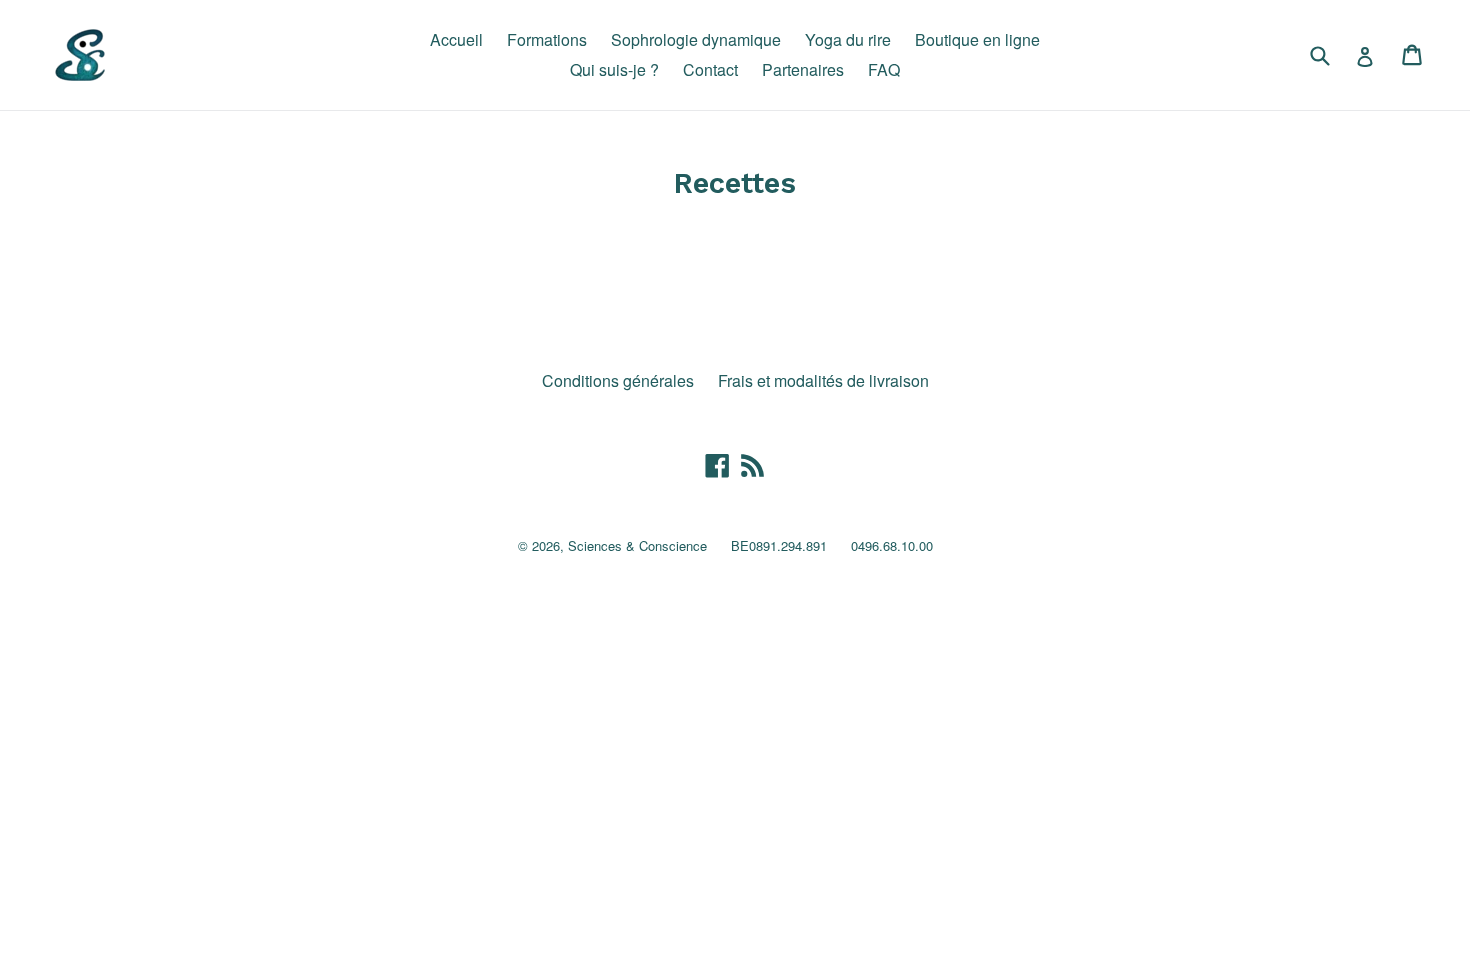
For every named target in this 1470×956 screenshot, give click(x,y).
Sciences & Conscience (637, 545)
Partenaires (803, 69)
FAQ (884, 69)
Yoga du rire (848, 39)
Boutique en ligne (977, 39)
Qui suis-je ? (614, 69)
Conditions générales (618, 380)
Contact (710, 69)
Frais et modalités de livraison (823, 380)
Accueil (456, 39)
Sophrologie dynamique (696, 39)
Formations (547, 39)
